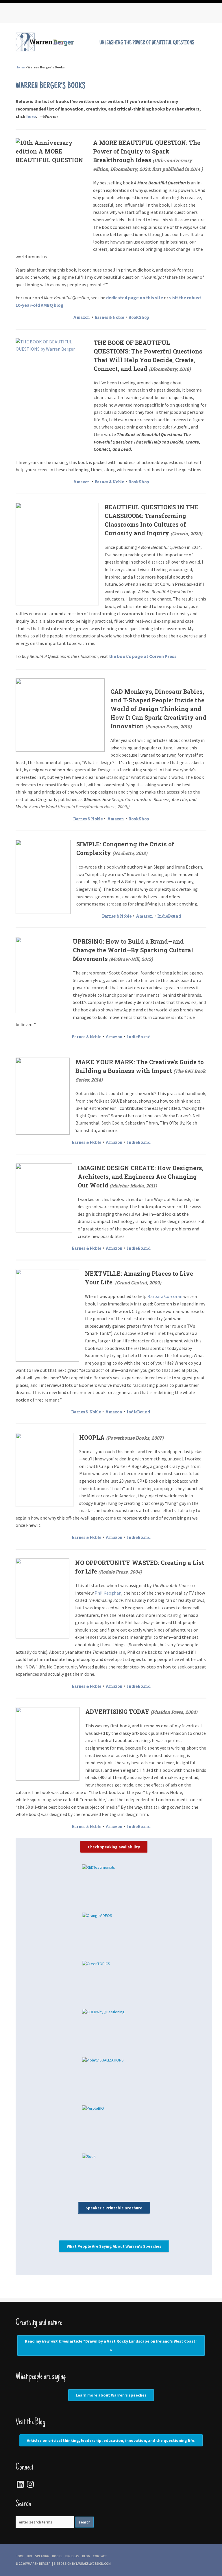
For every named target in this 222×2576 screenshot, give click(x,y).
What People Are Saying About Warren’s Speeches (114, 2246)
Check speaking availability (114, 1847)
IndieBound (169, 916)
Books (57, 2556)
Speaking (42, 2556)
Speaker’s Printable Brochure (114, 2208)
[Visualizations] (114, 2078)
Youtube (79, 14)
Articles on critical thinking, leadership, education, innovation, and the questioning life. (111, 2440)
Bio (29, 2556)
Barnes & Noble (109, 317)
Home (20, 67)
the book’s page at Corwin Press (143, 656)
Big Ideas (72, 2556)
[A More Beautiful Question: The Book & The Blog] (114, 2175)
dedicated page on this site (135, 298)
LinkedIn (68, 14)
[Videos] (114, 1934)
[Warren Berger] (111, 50)
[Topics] (114, 1982)
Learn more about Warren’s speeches (111, 2395)
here (31, 116)
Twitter (45, 14)
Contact (100, 2556)
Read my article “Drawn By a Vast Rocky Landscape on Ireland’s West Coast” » (111, 2345)
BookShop (139, 317)
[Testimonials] (114, 1886)
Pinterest (56, 14)
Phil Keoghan (108, 1593)
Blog (86, 2556)
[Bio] (114, 2127)
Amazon (82, 317)
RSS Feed (21, 14)
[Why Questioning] (114, 2030)
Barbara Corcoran (165, 1296)
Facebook (33, 14)
